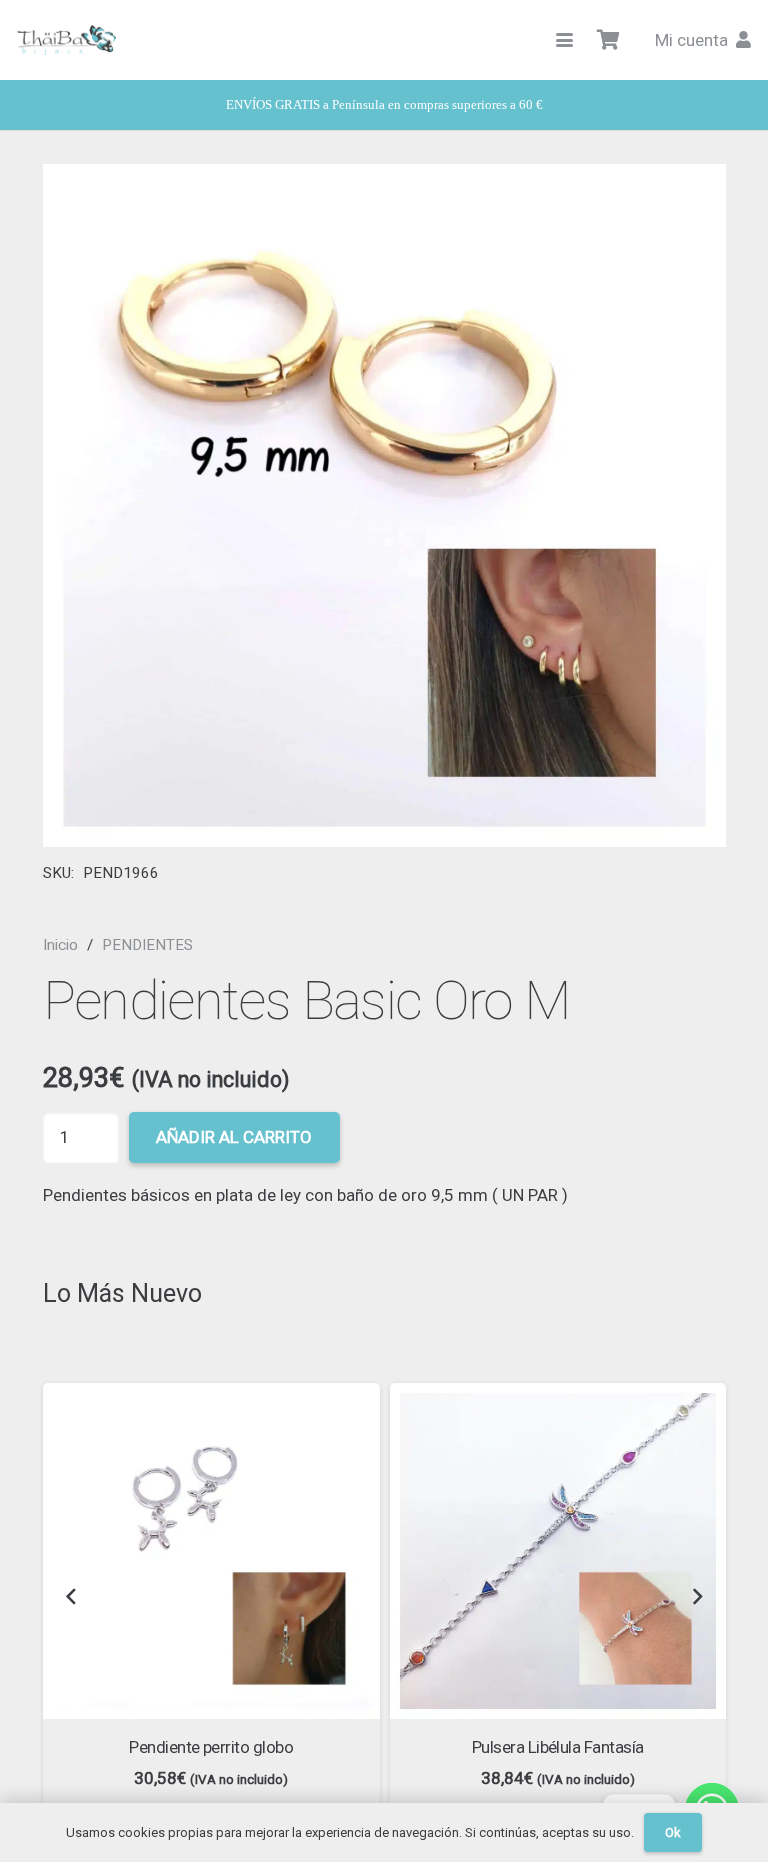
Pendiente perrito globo (211, 1747)
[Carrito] (609, 40)
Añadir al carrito (234, 1137)
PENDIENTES (147, 945)
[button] (565, 40)
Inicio (60, 945)
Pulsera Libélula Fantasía (558, 1747)
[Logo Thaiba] (66, 40)
